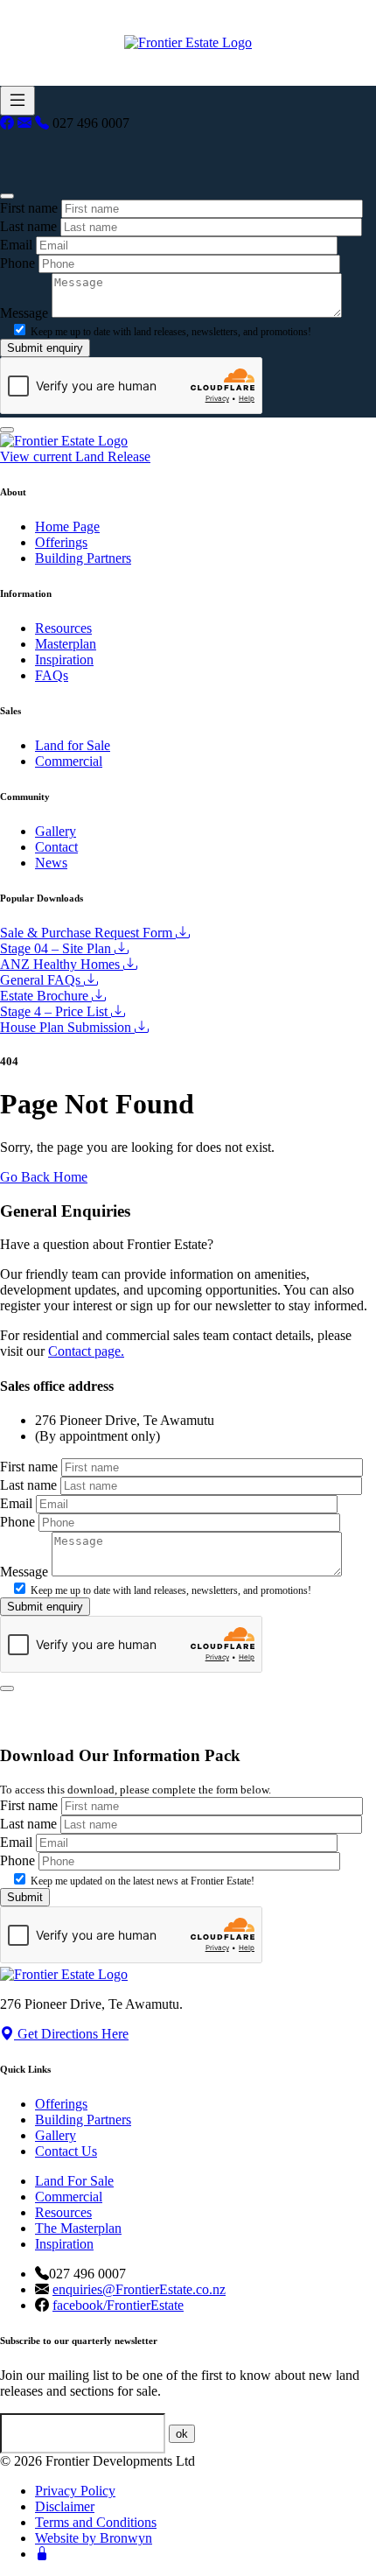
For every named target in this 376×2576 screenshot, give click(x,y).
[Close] (7, 196)
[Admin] (42, 2554)
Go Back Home (44, 1177)
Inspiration (64, 660)
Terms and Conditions (96, 2522)
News (51, 863)
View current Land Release (75, 456)
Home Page (67, 526)
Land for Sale (73, 745)
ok (182, 2434)
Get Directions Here (71, 2034)
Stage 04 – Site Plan (57, 948)
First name (29, 208)
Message (24, 313)
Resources (63, 628)
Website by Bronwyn (94, 2538)
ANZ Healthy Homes (62, 964)
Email (16, 245)
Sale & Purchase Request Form (88, 933)
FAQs (52, 675)
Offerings (61, 542)
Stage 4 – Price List (56, 1011)
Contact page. (86, 1351)
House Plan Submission (67, 1027)
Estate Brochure (46, 996)
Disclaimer (65, 2506)
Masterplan (66, 644)
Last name (28, 226)
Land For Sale (74, 2181)
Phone (17, 263)
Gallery (56, 831)
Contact (56, 847)
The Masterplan (78, 2228)
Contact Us (66, 2151)
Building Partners (83, 558)
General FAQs (42, 980)
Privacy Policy (75, 2491)
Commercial (69, 761)
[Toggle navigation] (17, 101)
